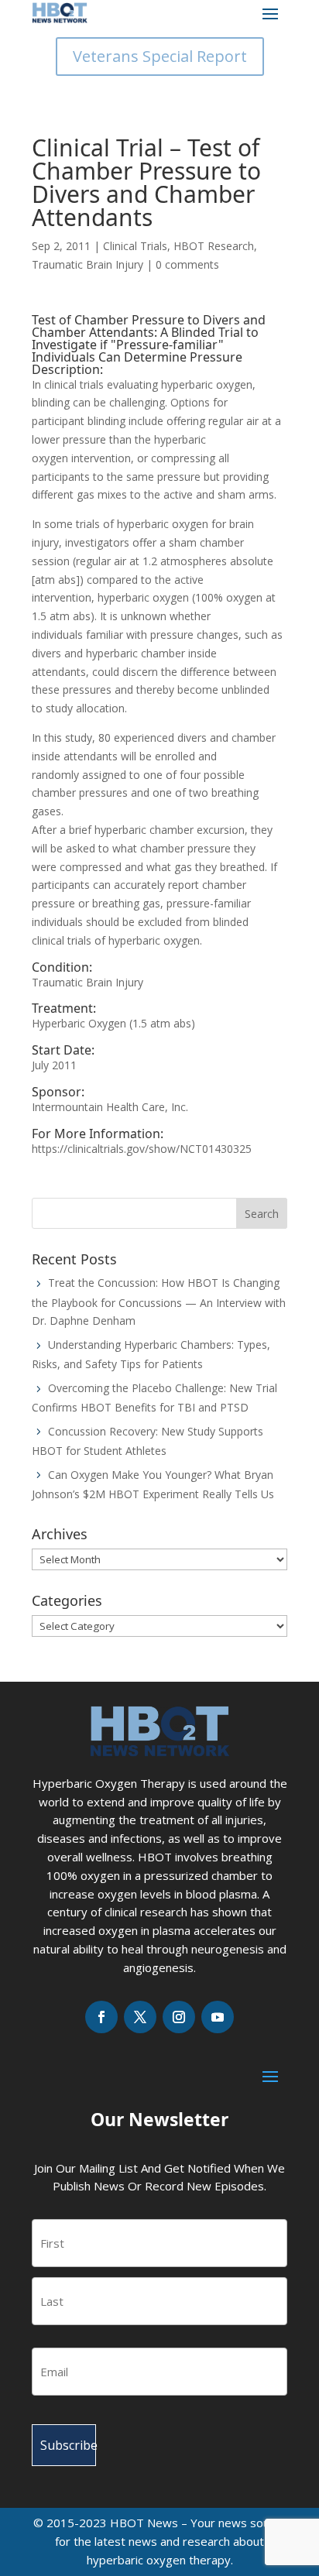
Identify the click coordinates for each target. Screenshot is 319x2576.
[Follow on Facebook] (101, 2017)
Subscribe (68, 2445)
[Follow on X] (140, 2017)
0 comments (187, 264)
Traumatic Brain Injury (87, 264)
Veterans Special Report (160, 56)
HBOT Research (214, 246)
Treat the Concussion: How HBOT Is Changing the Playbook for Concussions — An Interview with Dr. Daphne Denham (159, 1302)
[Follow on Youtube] (218, 2017)
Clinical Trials (135, 246)
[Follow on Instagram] (179, 2017)
